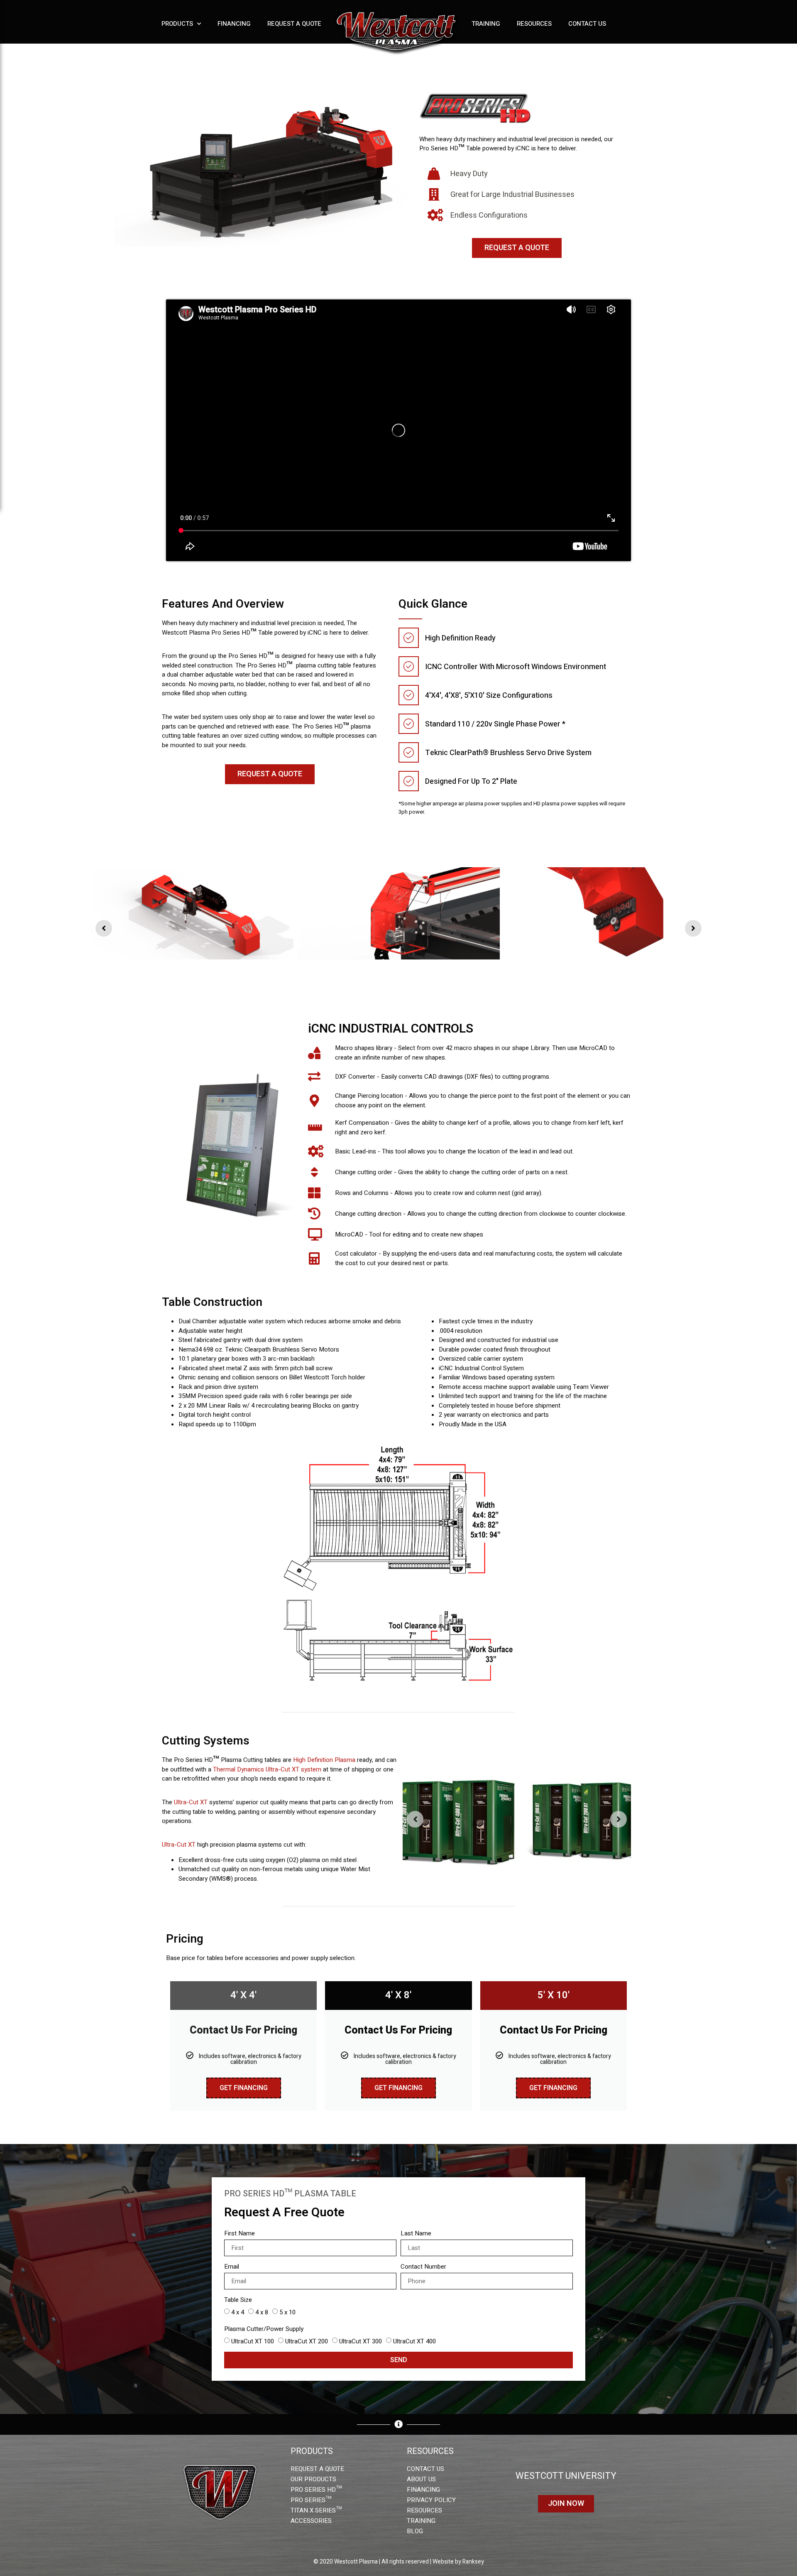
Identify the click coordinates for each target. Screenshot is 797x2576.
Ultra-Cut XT (191, 1802)
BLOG (415, 2531)
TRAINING (421, 2521)
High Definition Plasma (324, 1760)
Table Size (238, 2300)
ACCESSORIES (311, 2521)
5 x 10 (287, 2312)
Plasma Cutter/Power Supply (264, 2329)
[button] (104, 928)
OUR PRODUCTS (313, 2479)
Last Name (416, 2233)
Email (232, 2267)
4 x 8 (262, 2312)
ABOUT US (421, 2479)
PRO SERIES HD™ (316, 2490)
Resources (534, 24)
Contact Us (587, 24)
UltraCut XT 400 (414, 2341)
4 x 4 (238, 2312)
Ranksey (473, 2562)
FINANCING (423, 2490)
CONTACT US (425, 2469)
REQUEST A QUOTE (317, 2469)
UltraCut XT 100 (253, 2341)
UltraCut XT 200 (307, 2341)
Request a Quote (294, 24)
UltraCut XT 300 (361, 2341)
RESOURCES (424, 2510)
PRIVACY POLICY (431, 2500)
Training (486, 24)
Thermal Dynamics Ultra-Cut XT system (267, 1769)
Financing (234, 24)
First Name (240, 2233)
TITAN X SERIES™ (316, 2510)
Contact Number (423, 2267)
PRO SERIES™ (311, 2500)
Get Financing (244, 2088)
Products (177, 24)
